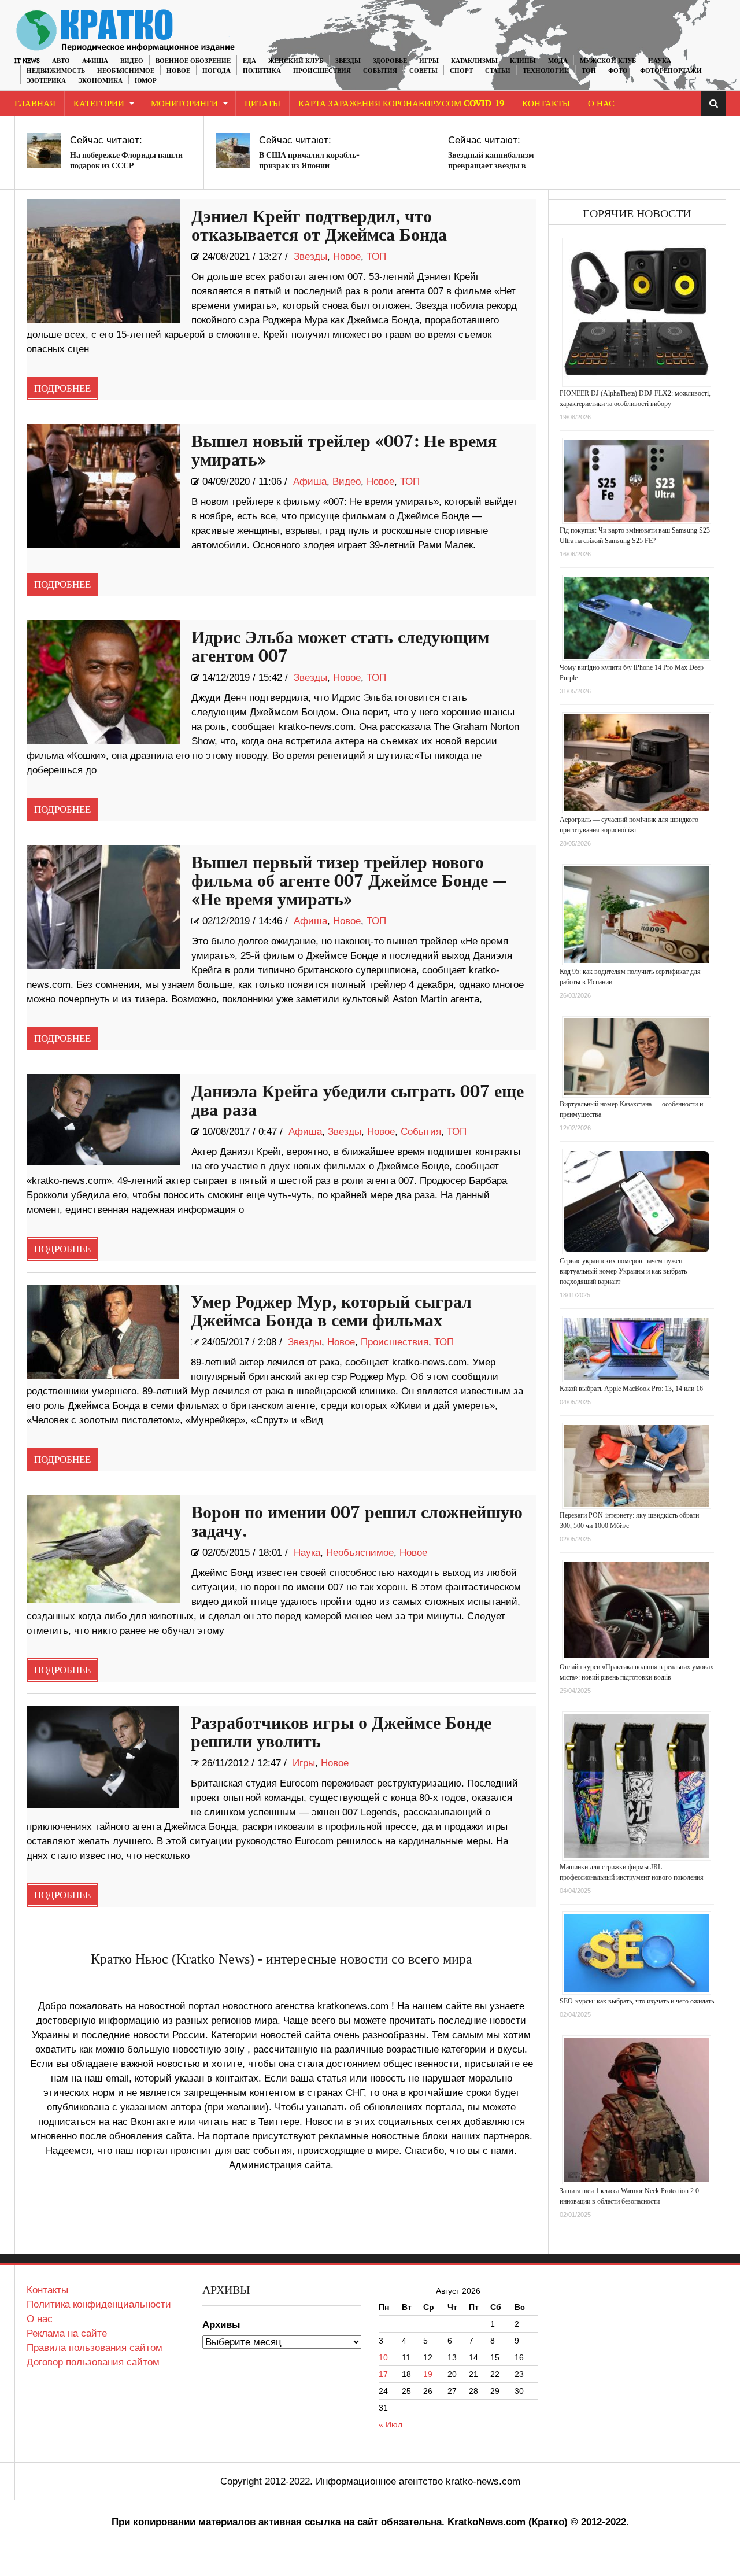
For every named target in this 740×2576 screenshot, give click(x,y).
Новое (178, 71)
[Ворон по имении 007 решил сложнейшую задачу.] (103, 1549)
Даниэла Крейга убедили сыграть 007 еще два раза (358, 1101)
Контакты (546, 104)
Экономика (100, 81)
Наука (660, 61)
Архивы (221, 2325)
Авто (61, 61)
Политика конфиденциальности (99, 2304)
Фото (618, 71)
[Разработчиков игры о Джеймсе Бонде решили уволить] (103, 1757)
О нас (40, 2319)
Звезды (348, 61)
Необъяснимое (126, 71)
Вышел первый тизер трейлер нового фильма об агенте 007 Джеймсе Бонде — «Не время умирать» (349, 881)
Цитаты (262, 104)
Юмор (146, 81)
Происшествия (322, 71)
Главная (35, 104)
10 (383, 2357)
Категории (99, 104)
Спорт (461, 71)
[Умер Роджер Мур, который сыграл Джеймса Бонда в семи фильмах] (103, 1332)
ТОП (589, 71)
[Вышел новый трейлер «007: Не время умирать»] (103, 486)
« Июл (391, 2424)
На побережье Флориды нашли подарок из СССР (126, 160)
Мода (558, 61)
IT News (27, 61)
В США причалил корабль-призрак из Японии (309, 160)
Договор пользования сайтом (93, 2362)
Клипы (523, 61)
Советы (423, 71)
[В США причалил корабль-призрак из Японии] (233, 150)
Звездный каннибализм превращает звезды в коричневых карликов (491, 166)
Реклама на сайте (67, 2333)
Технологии (546, 71)
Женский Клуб (296, 61)
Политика (262, 71)
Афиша (95, 61)
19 (428, 2374)
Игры (429, 61)
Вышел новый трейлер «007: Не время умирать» (344, 451)
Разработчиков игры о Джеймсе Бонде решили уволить (341, 1733)
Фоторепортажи (671, 71)
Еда (249, 61)
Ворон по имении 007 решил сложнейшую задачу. (357, 1522)
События (380, 71)
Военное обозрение (193, 61)
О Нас (601, 104)
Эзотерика (46, 81)
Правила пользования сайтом (95, 2348)
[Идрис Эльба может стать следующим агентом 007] (103, 682)
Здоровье (390, 61)
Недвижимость (56, 71)
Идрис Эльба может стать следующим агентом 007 (340, 647)
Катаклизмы (474, 61)
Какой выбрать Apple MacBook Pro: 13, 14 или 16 (631, 1389)
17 (383, 2374)
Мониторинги (184, 104)
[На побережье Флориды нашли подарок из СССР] (44, 150)
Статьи (498, 71)
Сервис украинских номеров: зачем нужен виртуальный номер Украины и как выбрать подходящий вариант (623, 1271)
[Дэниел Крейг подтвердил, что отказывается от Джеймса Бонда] (103, 261)
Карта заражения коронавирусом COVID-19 (401, 104)
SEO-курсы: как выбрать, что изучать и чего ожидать (637, 2001)
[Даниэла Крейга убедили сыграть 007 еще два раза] (103, 1119)
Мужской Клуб (608, 61)
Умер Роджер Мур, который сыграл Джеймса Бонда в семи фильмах (331, 1312)
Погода (217, 71)
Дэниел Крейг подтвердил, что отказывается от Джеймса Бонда (319, 226)
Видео (132, 61)
